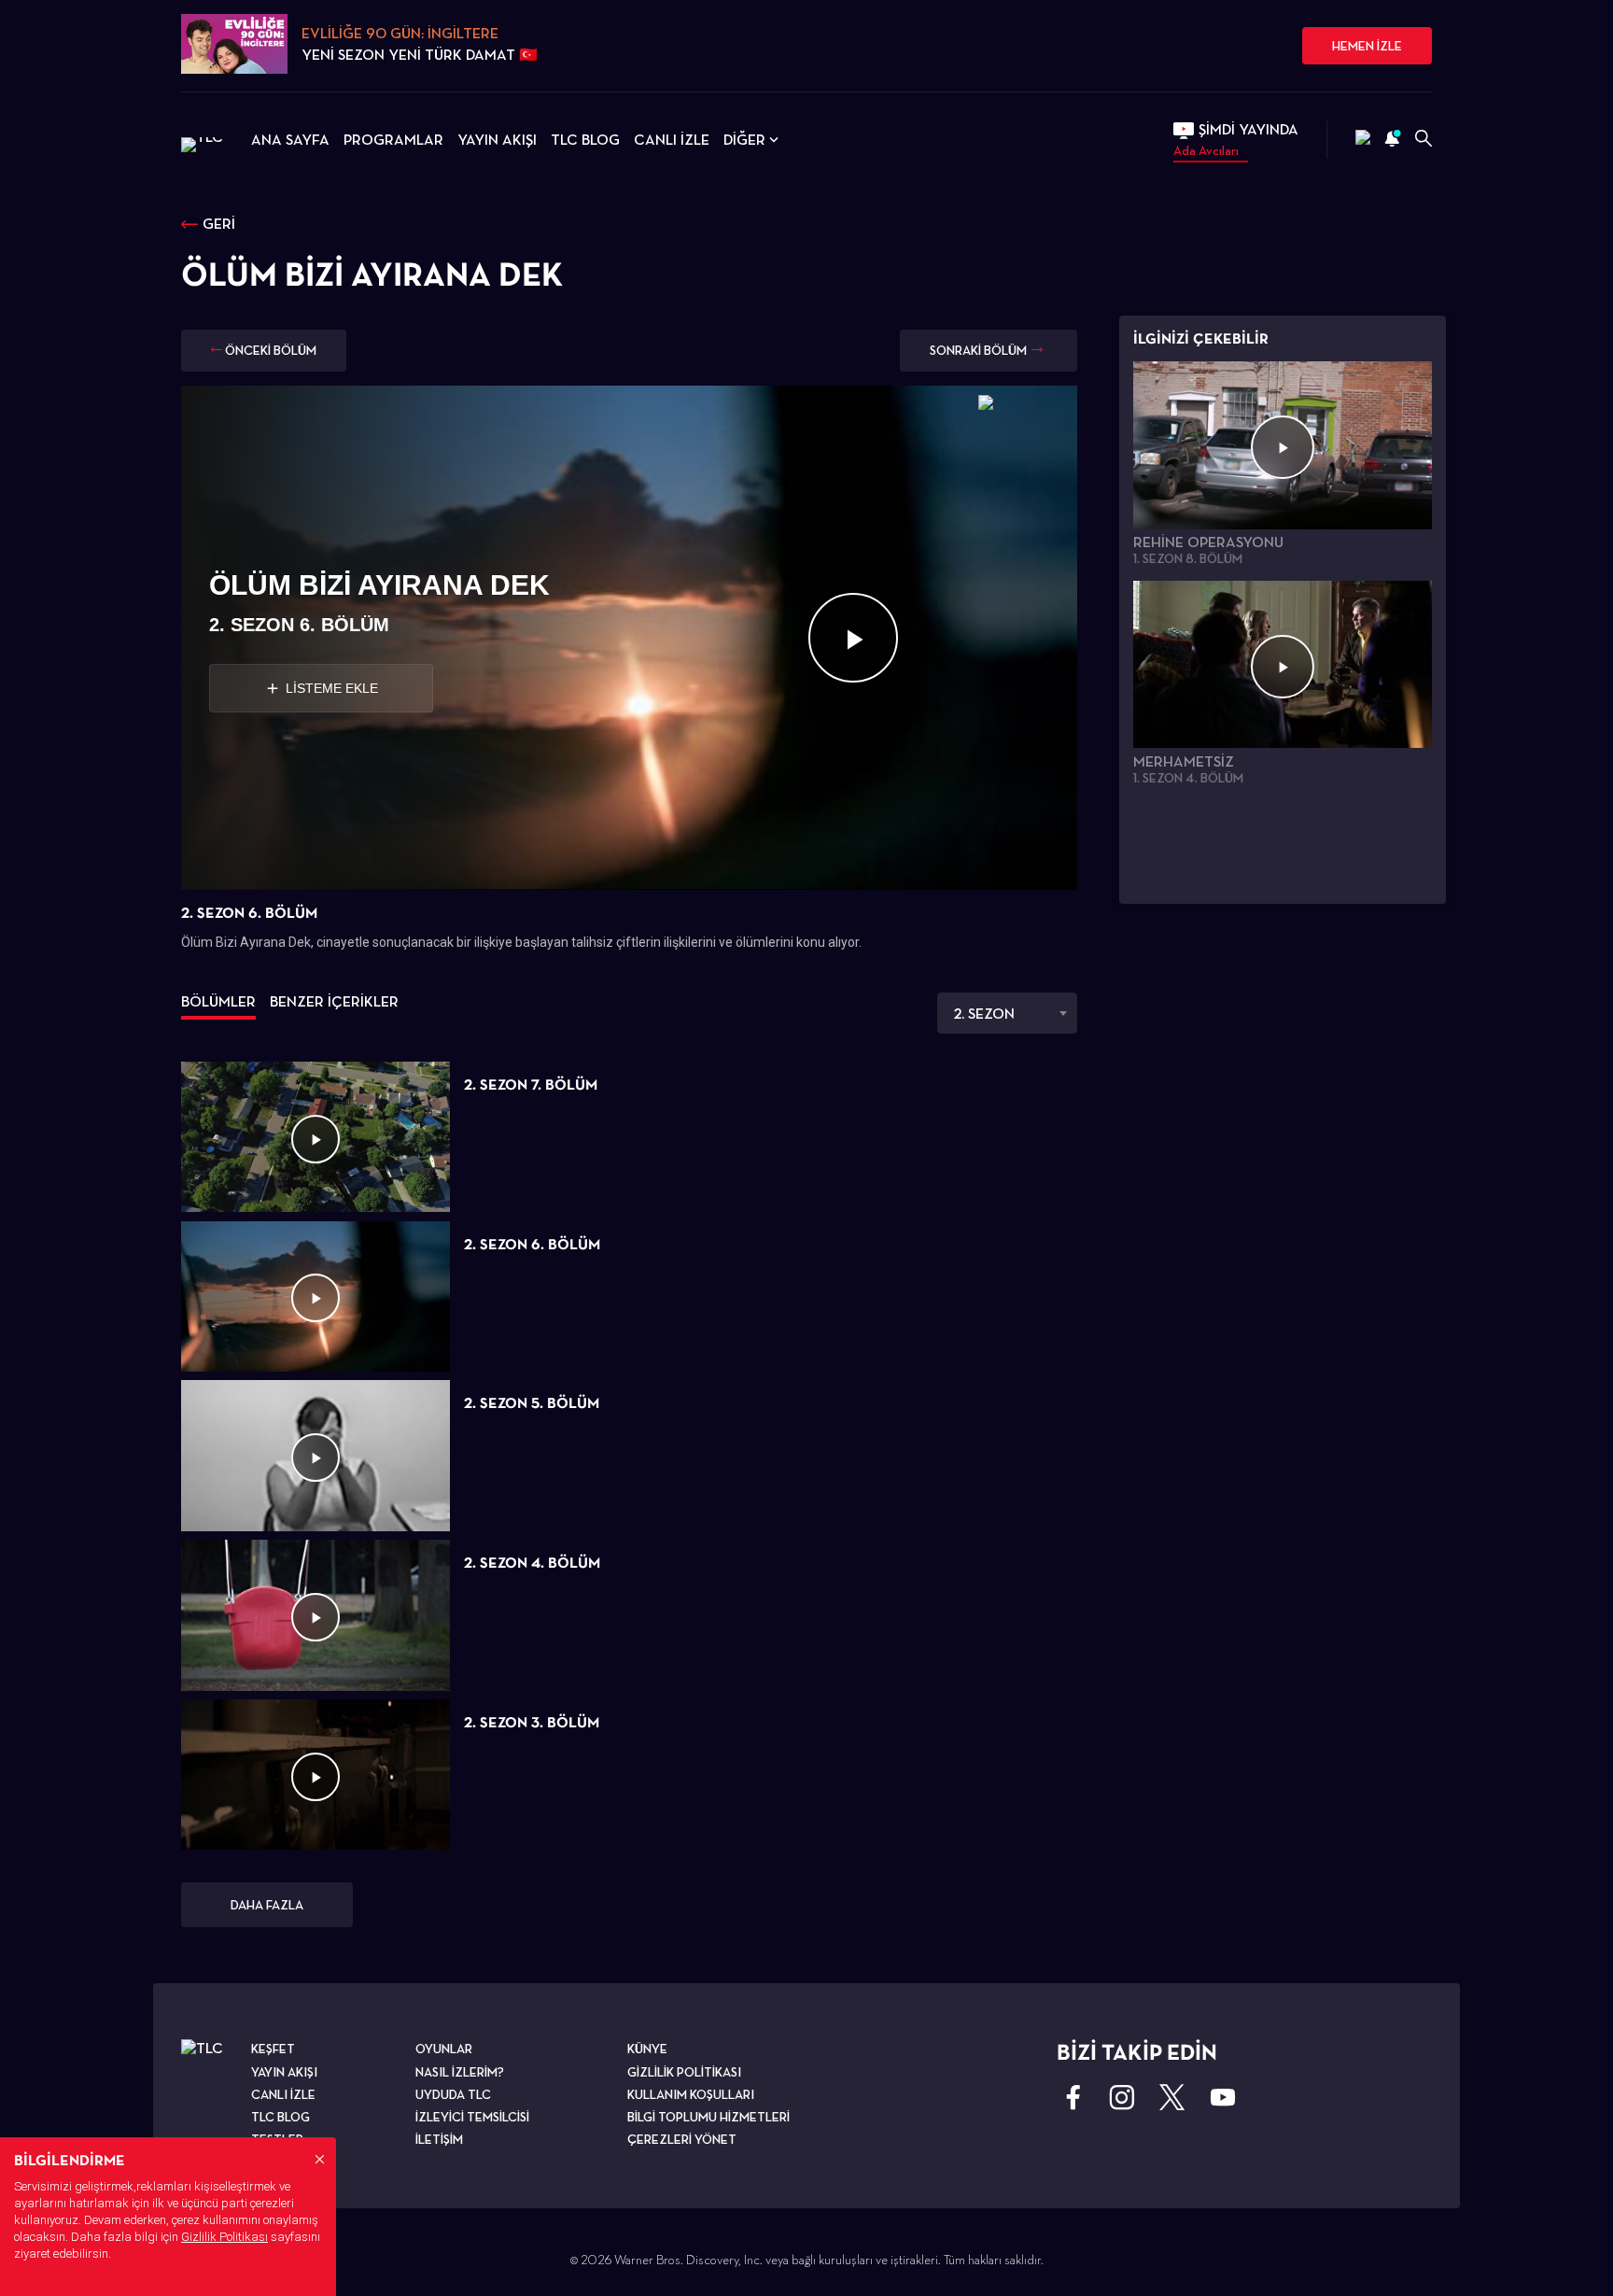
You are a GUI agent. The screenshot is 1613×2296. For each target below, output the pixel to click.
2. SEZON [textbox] (984, 1014)
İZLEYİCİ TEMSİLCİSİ (472, 2117)
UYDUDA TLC (453, 2094)
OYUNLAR (444, 2049)
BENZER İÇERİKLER (334, 1001)
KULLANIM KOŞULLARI (691, 2094)
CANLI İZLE (672, 140)
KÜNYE (647, 2049)
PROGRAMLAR (393, 140)
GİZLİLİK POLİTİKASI (684, 2072)
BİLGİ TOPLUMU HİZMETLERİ (708, 2117)
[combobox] (1007, 1013)
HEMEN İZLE (1367, 46)
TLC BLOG (585, 140)
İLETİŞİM (439, 2139)
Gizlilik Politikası (224, 2237)
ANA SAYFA (290, 140)
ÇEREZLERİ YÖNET (682, 2139)
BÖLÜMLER (218, 1001)
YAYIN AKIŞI (497, 140)
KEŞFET (273, 2049)
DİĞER (744, 140)
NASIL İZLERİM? (460, 2072)
